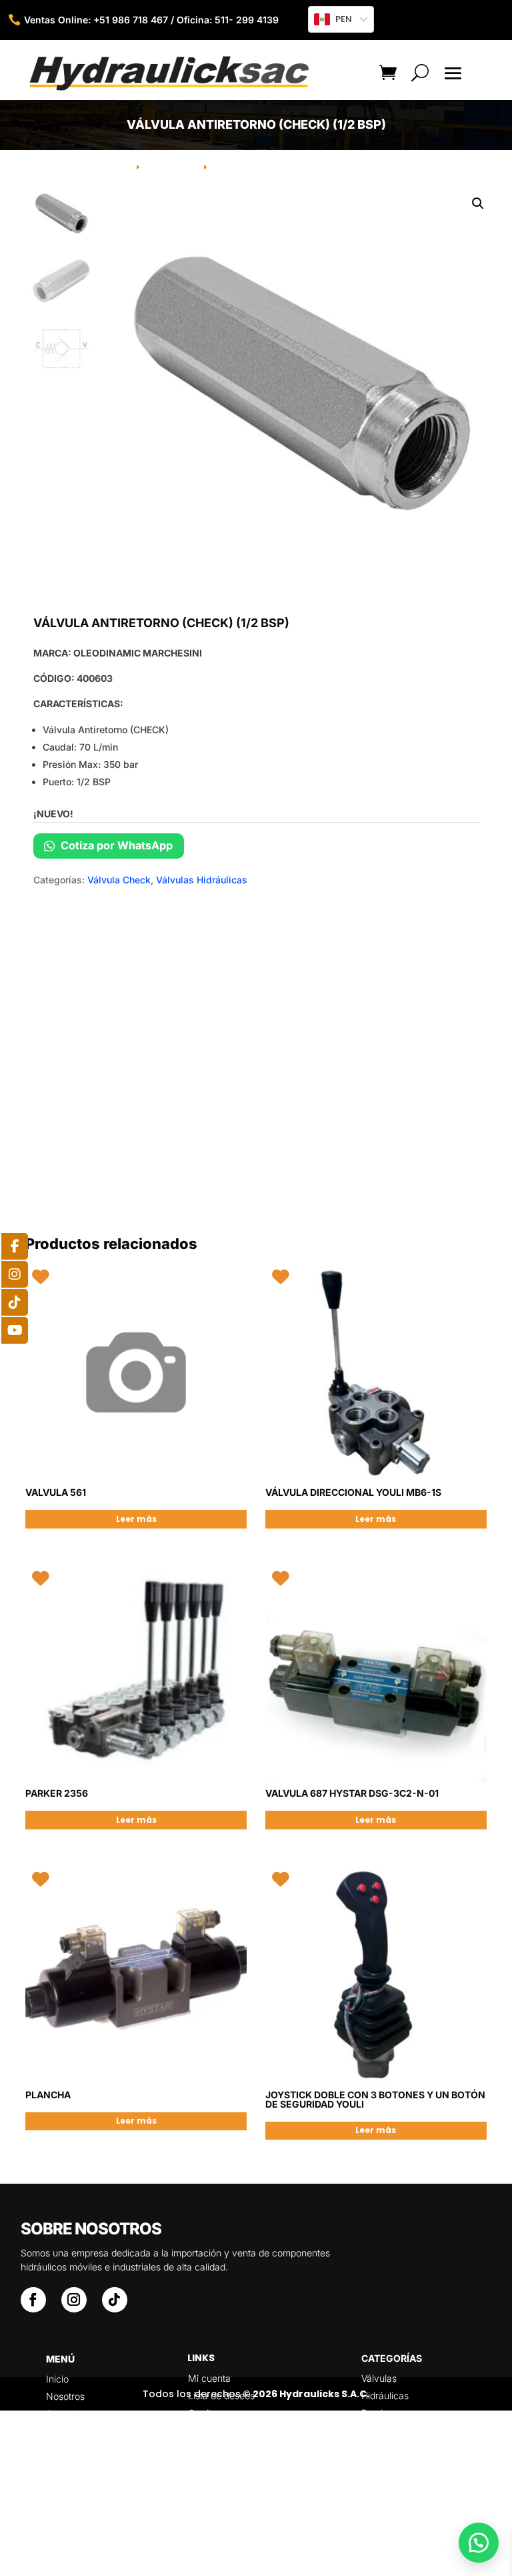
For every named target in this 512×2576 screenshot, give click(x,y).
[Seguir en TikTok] (115, 2300)
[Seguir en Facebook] (33, 2300)
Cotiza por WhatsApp (115, 845)
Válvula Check (119, 880)
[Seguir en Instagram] (74, 2300)
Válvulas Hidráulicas (202, 880)
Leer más (136, 1519)
